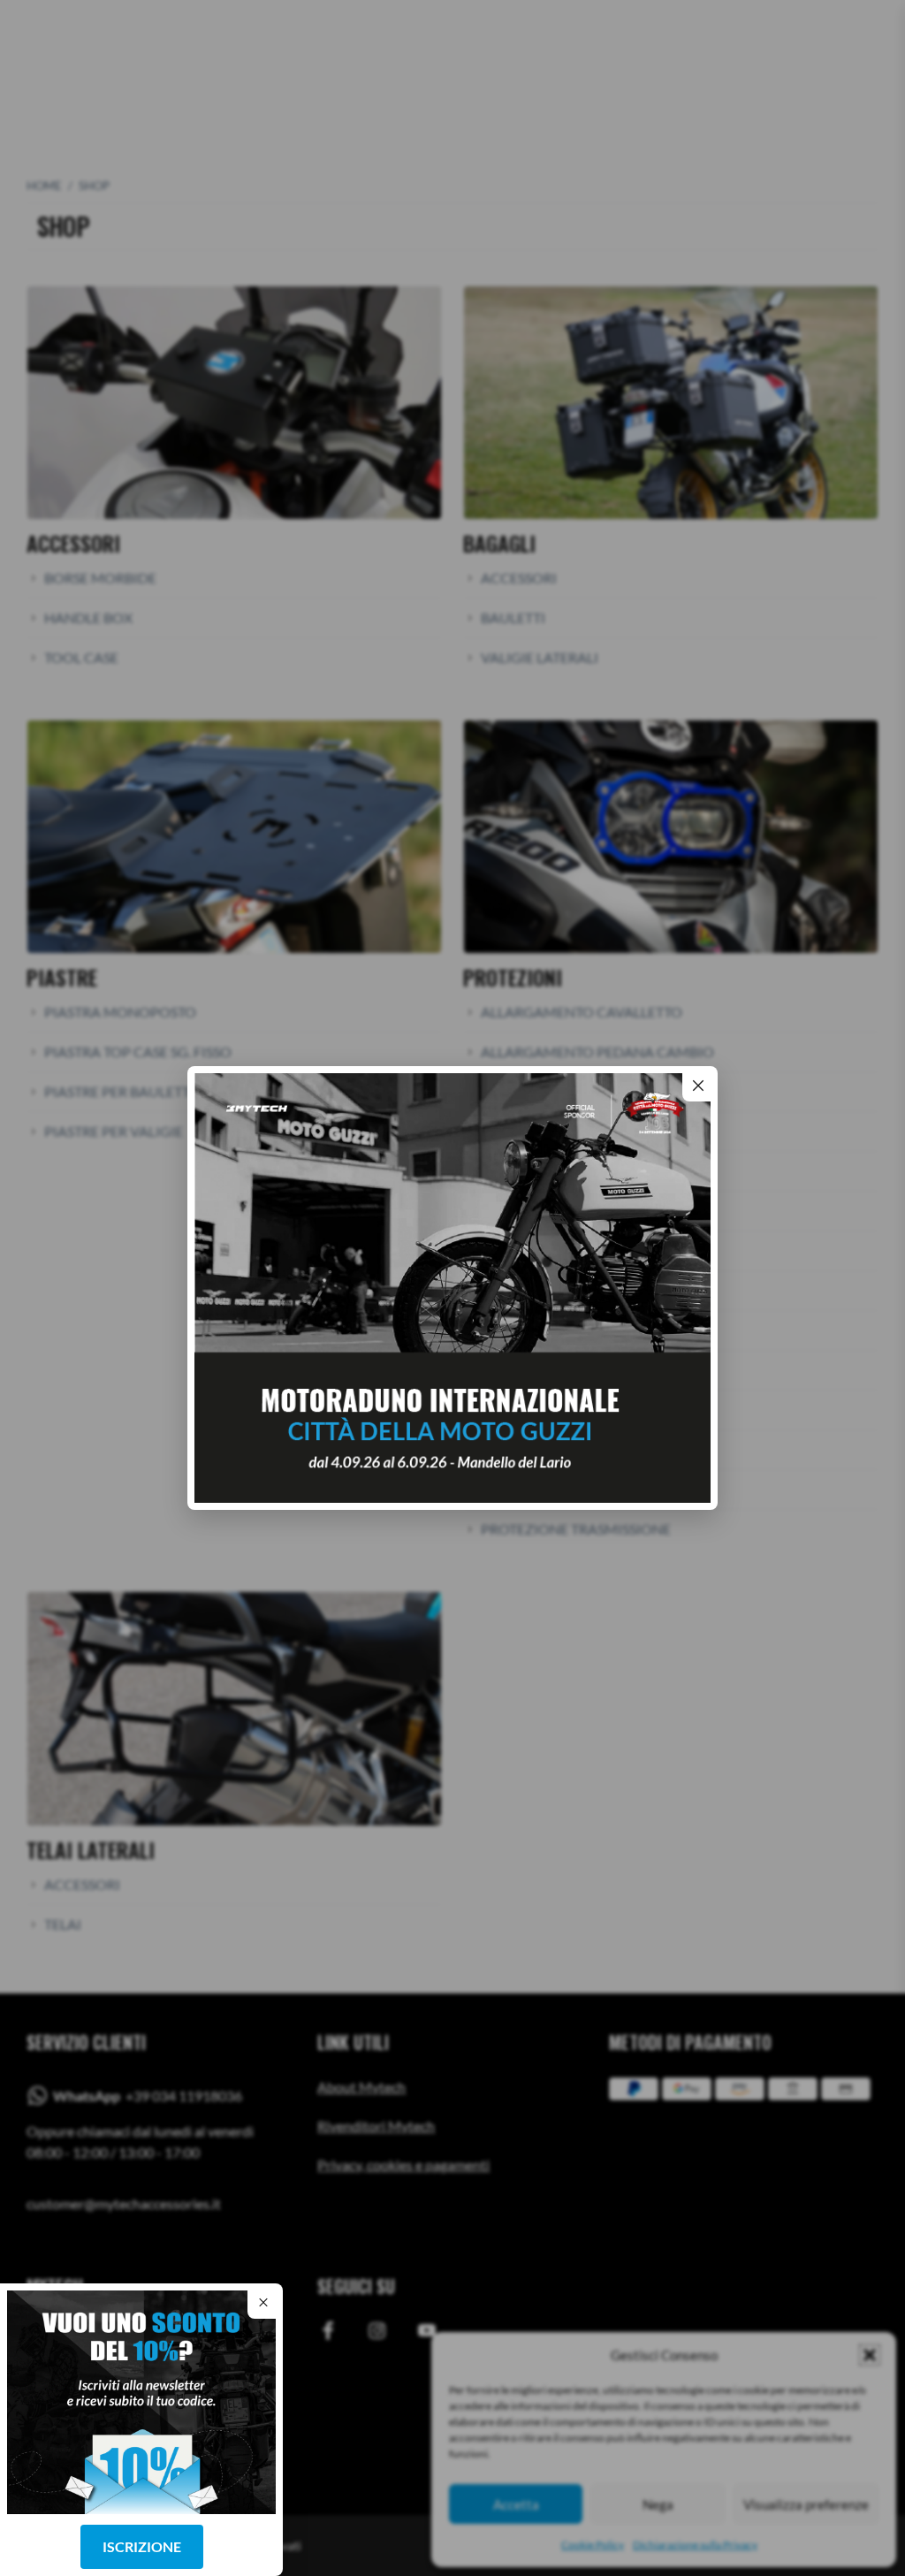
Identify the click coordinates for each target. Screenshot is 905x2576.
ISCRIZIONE (142, 2546)
